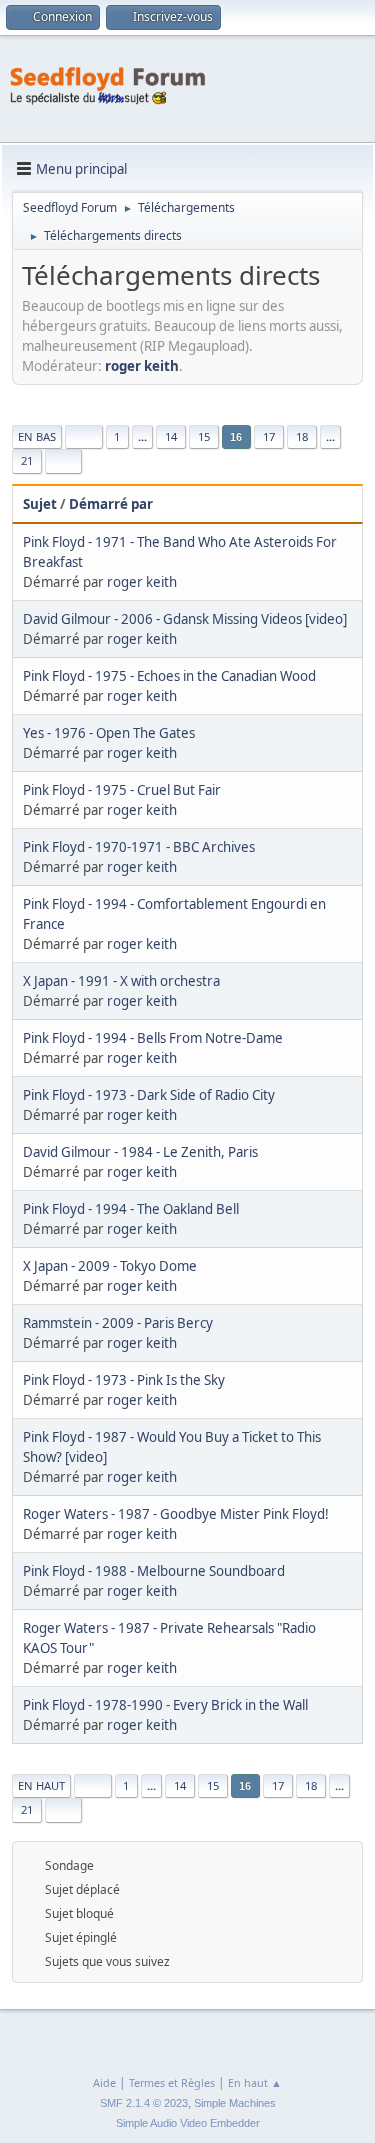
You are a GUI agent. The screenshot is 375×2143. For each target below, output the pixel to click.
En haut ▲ (255, 2082)
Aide (104, 2082)
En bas (37, 436)
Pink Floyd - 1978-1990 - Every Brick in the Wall (165, 1705)
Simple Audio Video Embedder (188, 2123)
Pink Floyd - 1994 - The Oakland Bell (131, 1209)
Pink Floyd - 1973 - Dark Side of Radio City (149, 1095)
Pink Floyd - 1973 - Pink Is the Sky (124, 1380)
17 (269, 436)
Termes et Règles (172, 2082)
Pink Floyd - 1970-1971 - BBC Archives (139, 847)
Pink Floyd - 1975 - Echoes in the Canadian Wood (169, 676)
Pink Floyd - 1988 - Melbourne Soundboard (154, 1571)
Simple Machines (235, 2103)
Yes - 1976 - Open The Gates (109, 733)
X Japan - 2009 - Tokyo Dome (110, 1266)
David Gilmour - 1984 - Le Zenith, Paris (140, 1152)
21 (27, 460)
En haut (41, 1785)
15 (204, 436)
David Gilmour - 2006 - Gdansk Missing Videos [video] (185, 619)
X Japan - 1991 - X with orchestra (121, 981)
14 (171, 436)
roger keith (142, 366)
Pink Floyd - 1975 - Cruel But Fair (122, 790)
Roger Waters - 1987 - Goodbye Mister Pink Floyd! (176, 1514)
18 (302, 436)
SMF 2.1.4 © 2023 (144, 2103)
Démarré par (111, 504)
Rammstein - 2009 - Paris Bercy (118, 1323)
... (142, 436)
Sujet (40, 504)
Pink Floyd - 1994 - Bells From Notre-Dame (153, 1038)
